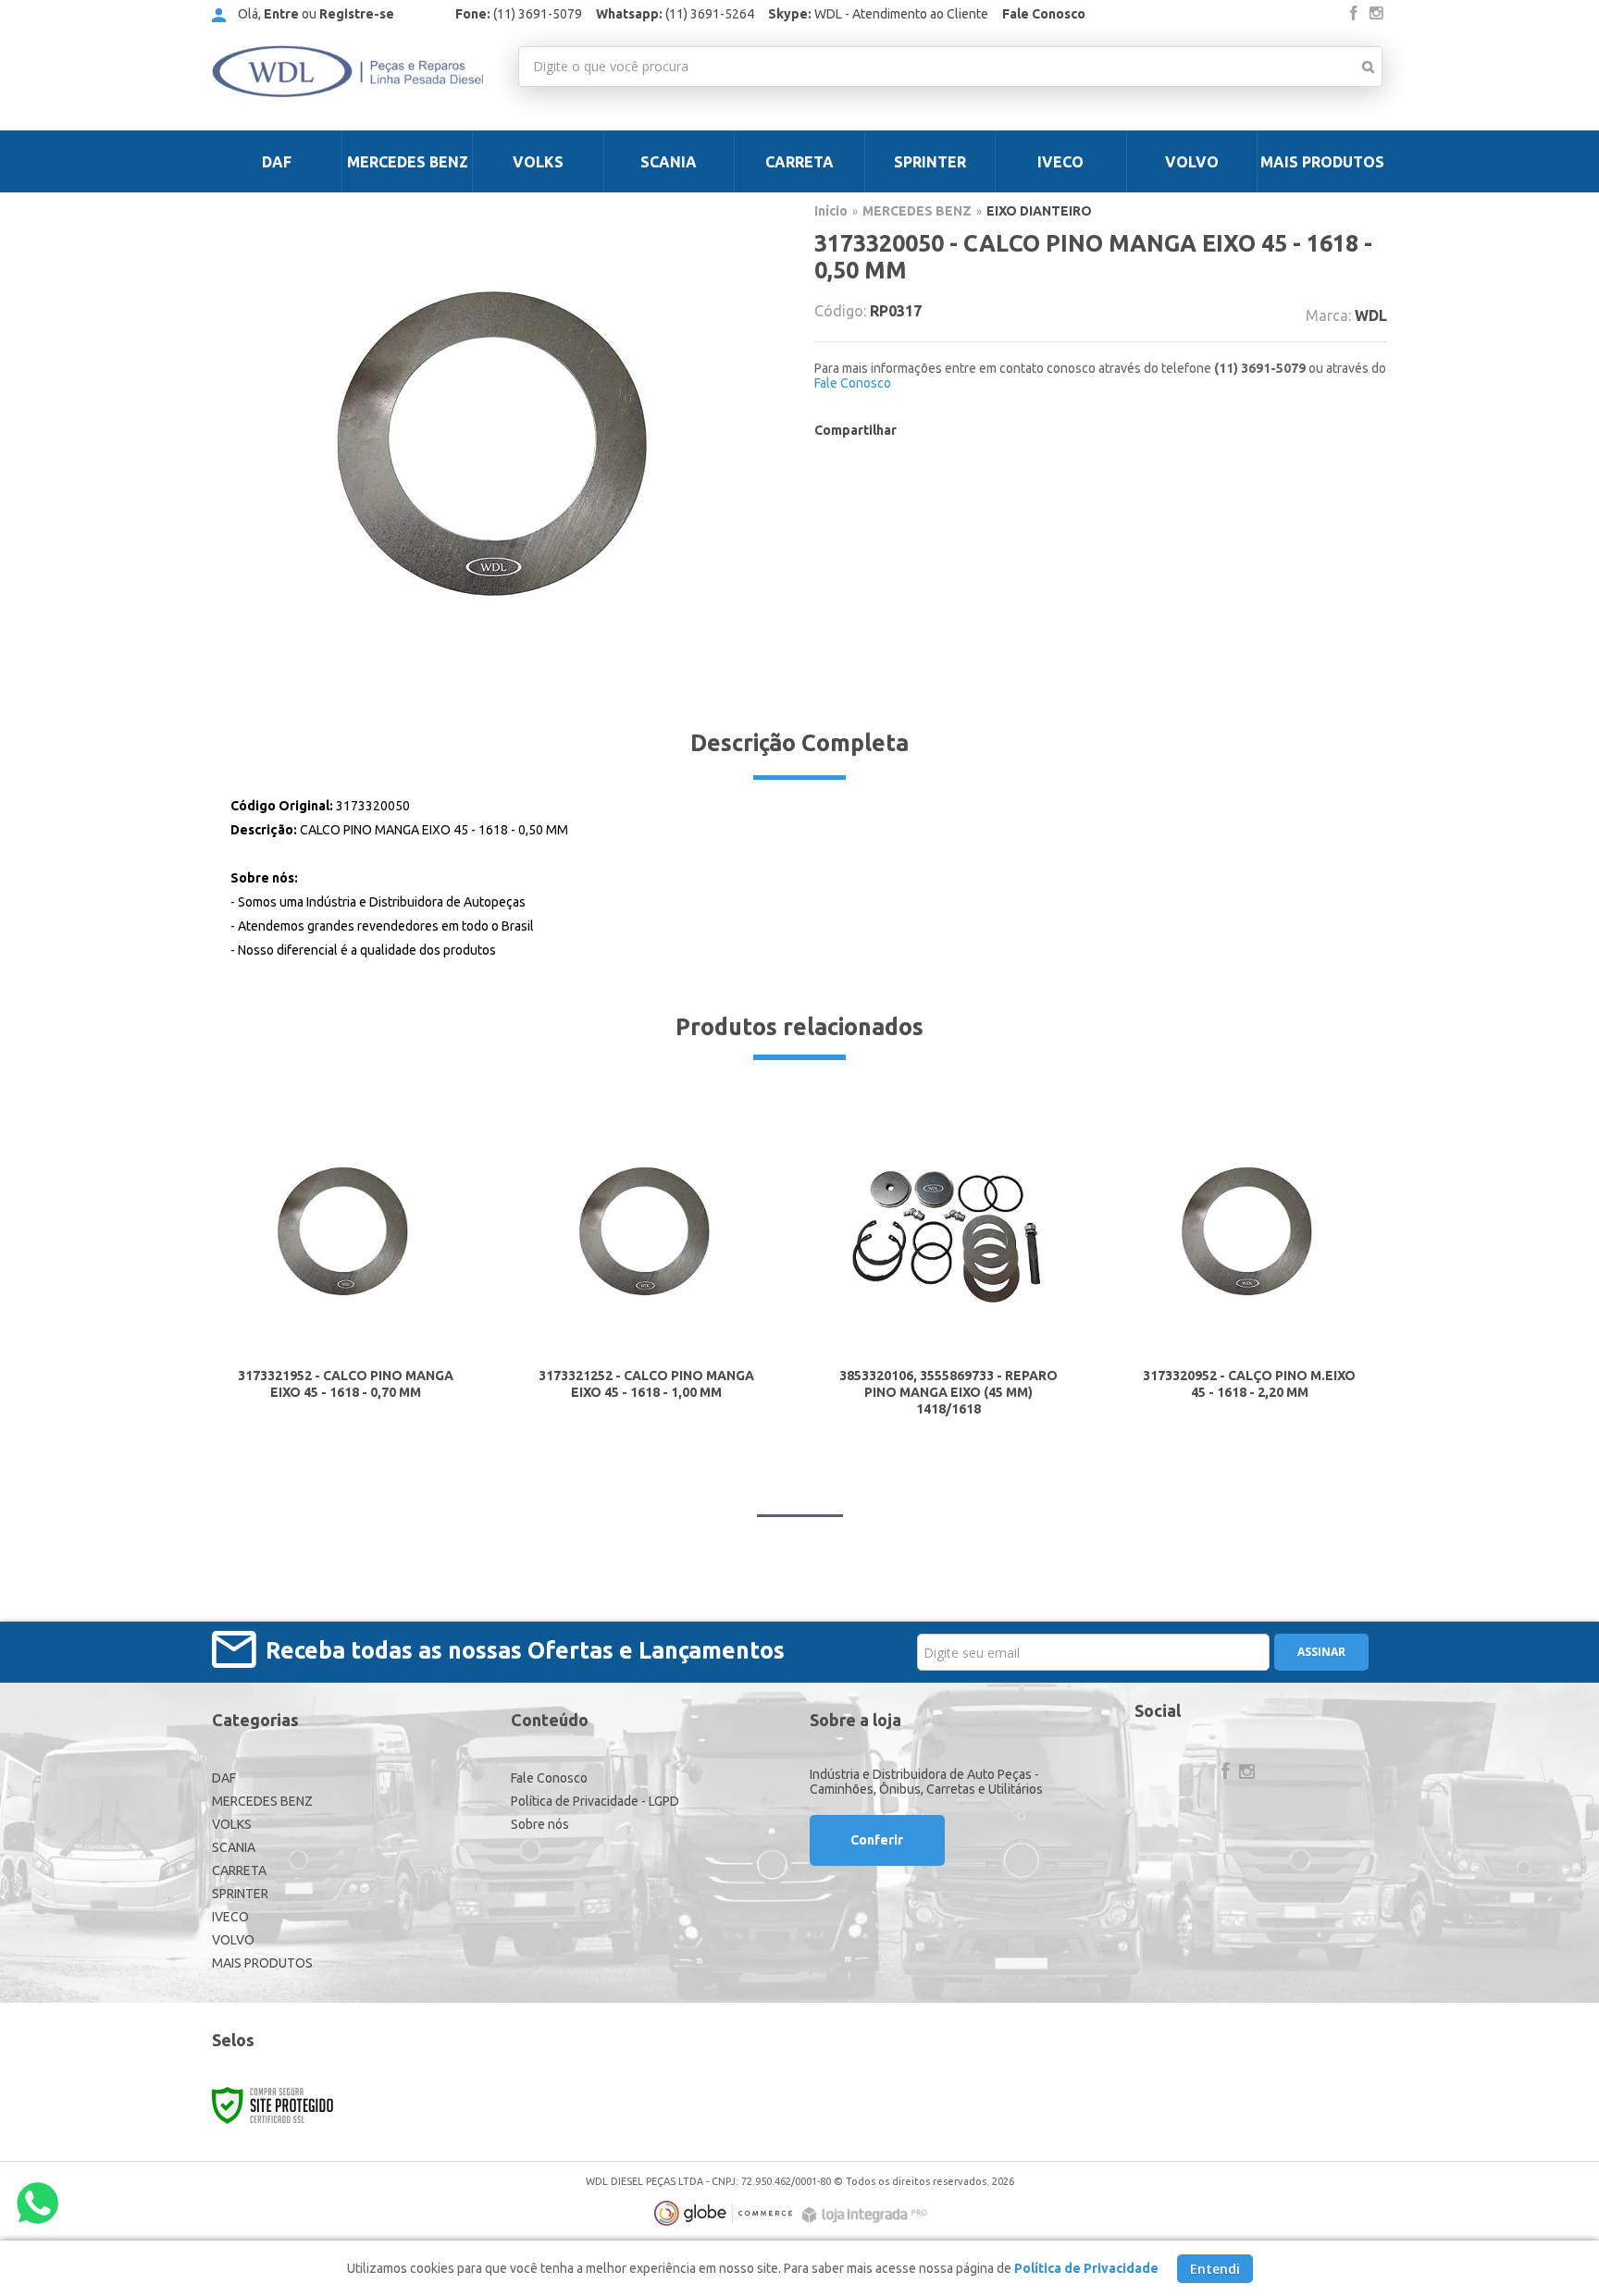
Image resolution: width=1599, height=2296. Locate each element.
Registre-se (357, 14)
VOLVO (233, 1940)
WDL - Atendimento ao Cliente (878, 14)
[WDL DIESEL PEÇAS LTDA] (347, 71)
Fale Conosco (1044, 14)
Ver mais (346, 1375)
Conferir (877, 1840)
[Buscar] (1368, 67)
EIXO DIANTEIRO (1039, 211)
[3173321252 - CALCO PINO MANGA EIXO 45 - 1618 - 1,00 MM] (647, 1267)
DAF (224, 1778)
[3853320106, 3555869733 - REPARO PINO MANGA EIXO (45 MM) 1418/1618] (948, 1267)
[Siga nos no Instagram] (1376, 14)
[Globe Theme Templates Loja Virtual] (724, 2213)
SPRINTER (240, 1894)
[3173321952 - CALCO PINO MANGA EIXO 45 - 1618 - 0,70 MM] (345, 1267)
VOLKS (232, 1824)
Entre (281, 14)
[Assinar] (1321, 1652)
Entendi (1215, 2269)
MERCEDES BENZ (917, 211)
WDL (1371, 315)
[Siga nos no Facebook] (1354, 14)
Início (831, 211)
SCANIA (234, 1847)
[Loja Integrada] (867, 2215)
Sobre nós (540, 1824)
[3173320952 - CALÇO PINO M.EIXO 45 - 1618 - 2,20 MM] (1249, 1267)
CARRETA (239, 1870)
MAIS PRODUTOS (262, 1963)
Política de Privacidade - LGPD (595, 1801)
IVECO (230, 1917)
